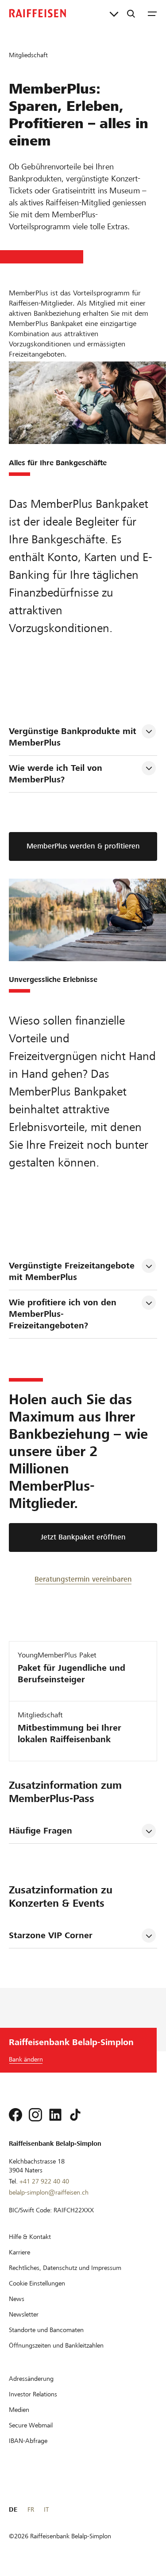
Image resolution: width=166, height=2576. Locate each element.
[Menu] (152, 13)
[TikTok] (75, 2115)
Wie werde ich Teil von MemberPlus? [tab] (57, 774)
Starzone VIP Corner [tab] (51, 1935)
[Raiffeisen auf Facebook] (15, 2115)
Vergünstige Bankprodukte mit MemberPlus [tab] (74, 737)
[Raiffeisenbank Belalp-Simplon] (38, 13)
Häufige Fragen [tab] (41, 1831)
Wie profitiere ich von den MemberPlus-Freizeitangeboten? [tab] (64, 1314)
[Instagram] (35, 2115)
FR (31, 2509)
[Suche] (131, 13)
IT (46, 2509)
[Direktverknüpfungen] (114, 13)
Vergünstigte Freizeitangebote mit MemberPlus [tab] (73, 1271)
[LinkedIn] (55, 2115)
